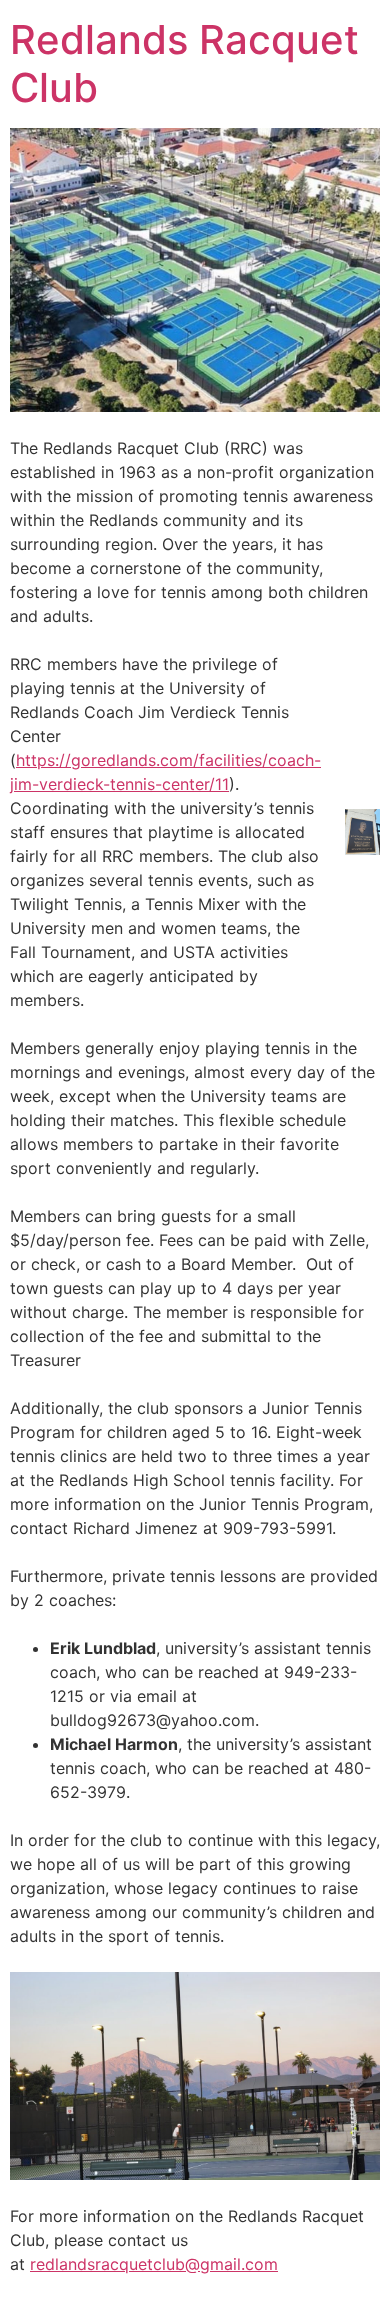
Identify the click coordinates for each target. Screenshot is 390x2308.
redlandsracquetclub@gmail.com (154, 2264)
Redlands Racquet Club (184, 63)
